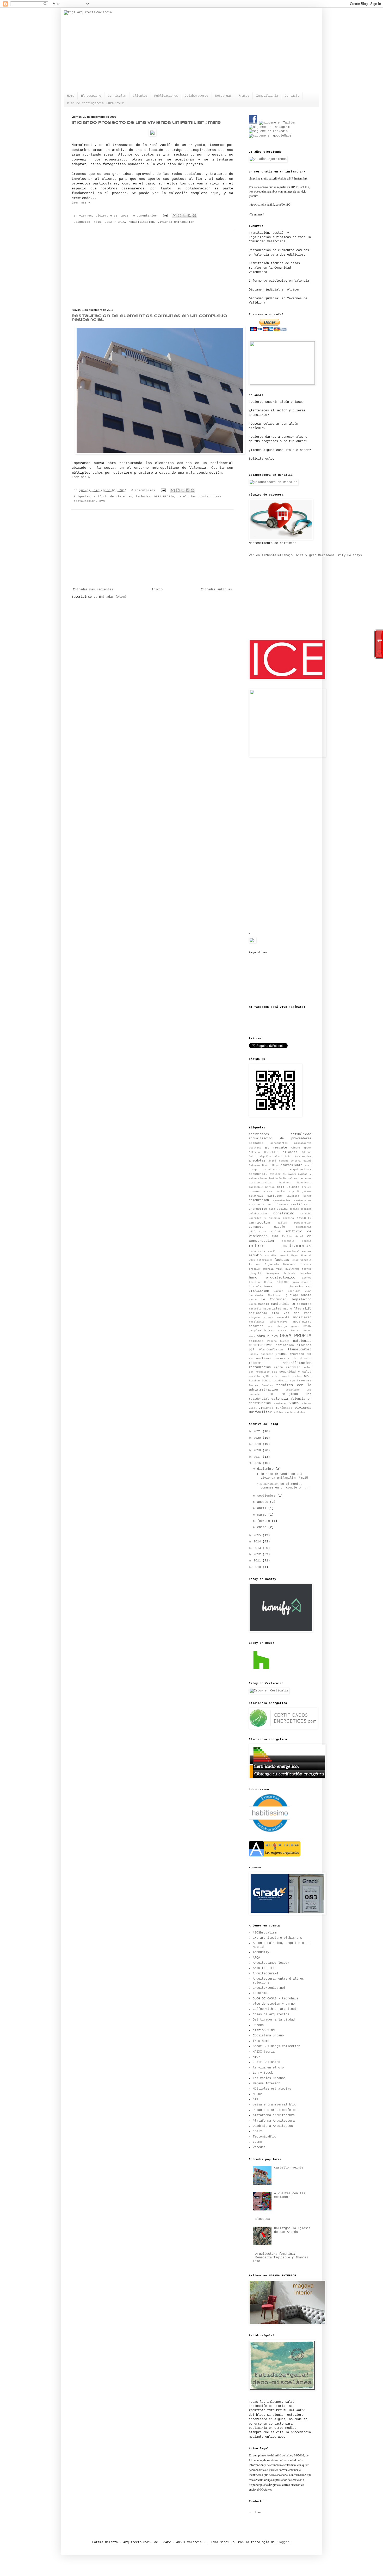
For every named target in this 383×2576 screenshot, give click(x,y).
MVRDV (307, 1326)
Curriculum (117, 96)
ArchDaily (261, 1952)
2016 (258, 1463)
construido (284, 1213)
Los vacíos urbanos (269, 2078)
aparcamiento (292, 1165)
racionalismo (260, 1358)
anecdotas (257, 1161)
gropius (254, 1269)
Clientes (140, 96)
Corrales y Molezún (264, 1218)
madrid (264, 1304)
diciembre (266, 1469)
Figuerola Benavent (280, 1265)
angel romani (278, 1161)
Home (71, 96)
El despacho (91, 96)
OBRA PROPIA (115, 222)
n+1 (255, 2099)
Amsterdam (303, 1157)
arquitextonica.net (269, 1988)
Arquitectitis (265, 1968)
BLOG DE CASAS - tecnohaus (276, 1999)
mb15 (97, 222)
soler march (280, 1376)
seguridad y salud (295, 1372)
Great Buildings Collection (276, 2046)
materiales (272, 1309)
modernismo (302, 1322)
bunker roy (285, 1192)
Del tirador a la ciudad (274, 2020)
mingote (254, 1317)
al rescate (276, 1147)
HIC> (256, 2057)
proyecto (297, 1354)
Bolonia (293, 1187)
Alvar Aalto (283, 1157)
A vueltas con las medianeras (290, 2195)
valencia (280, 1399)
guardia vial (273, 1269)
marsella (255, 1309)
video (294, 1403)
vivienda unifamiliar (176, 222)
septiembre (267, 1496)
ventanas (280, 1403)
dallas (282, 1223)
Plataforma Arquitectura (274, 2121)
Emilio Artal (293, 1236)
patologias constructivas (200, 497)
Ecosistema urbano (268, 2036)
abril (263, 1508)
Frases (244, 96)
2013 (258, 1548)
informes (282, 1282)
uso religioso (283, 1394)
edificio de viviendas (113, 497)
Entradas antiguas (216, 590)
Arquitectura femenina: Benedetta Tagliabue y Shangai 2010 (280, 2258)
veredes (259, 2147)
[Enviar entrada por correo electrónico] (165, 216)
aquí (215, 193)
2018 (258, 1450)
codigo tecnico (300, 1209)
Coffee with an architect (275, 2009)
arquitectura (273, 1170)
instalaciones (261, 1287)
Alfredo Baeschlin (264, 1152)
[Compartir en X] (184, 215)
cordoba (306, 1214)
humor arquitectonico (272, 1277)
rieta (278, 1367)
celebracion (259, 1200)
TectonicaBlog (265, 2137)
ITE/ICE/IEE (259, 1291)
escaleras (257, 1251)
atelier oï (278, 1174)
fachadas (143, 497)
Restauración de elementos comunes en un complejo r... (283, 1486)
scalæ (257, 2131)
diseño (280, 1227)
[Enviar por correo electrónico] (175, 215)
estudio (255, 1256)
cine (272, 1209)
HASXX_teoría (264, 2052)
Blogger (283, 2542)
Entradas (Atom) (113, 597)
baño (279, 1179)
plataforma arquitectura (274, 2115)
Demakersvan (303, 1223)
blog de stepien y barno (274, 2004)
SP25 (308, 1376)
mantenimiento (283, 1304)
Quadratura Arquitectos (273, 2126)
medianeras (258, 1313)
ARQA (256, 1958)
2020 (258, 1438)
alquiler (265, 1157)
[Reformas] (269, 1831)
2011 (258, 1561)
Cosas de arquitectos (271, 2015)
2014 (258, 1542)
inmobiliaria (302, 1282)
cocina (282, 1209)
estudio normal (277, 1256)
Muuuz (257, 2094)
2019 (258, 1444)
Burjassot (304, 1192)
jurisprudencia (299, 1295)
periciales (285, 1345)
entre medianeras (280, 1246)
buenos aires (261, 1191)
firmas (306, 1264)
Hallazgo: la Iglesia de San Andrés (292, 2230)
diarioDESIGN (264, 2030)
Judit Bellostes (266, 2062)
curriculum (259, 1222)
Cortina (288, 1218)
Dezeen (258, 2025)
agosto (264, 1502)
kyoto (253, 1300)
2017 (258, 1457)
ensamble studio (297, 1241)
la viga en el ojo (268, 2068)
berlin (270, 1187)
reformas (256, 1363)
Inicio (157, 590)
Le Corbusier (274, 1300)
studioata (281, 1381)
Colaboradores (197, 96)
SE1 (274, 1372)
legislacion (301, 1300)
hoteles (306, 1273)
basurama (260, 1993)
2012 (258, 1554)
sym (102, 501)
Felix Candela (301, 1260)
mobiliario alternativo (268, 1322)
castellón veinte (289, 2168)
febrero (264, 1521)
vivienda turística (275, 1408)
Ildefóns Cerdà (260, 1282)
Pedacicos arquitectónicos (276, 2110)
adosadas (256, 1143)
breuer (307, 1187)
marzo (263, 1515)
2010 (258, 1567)
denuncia (256, 1227)
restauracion (85, 501)
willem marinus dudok (289, 1413)
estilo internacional (284, 1252)
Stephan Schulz (260, 1381)
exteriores (265, 1260)
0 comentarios (145, 216)
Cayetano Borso (299, 1196)
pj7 (252, 1350)
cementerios (282, 1200)
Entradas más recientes (93, 590)
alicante (290, 1152)
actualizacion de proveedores (280, 1139)
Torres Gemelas (261, 1385)
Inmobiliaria (267, 96)
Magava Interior (266, 2084)
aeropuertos (279, 1143)
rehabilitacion (141, 222)
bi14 (281, 1187)
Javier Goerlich (287, 1291)
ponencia (267, 1354)
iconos (307, 1278)
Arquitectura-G (265, 1974)
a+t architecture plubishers (277, 1938)
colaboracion (258, 1214)
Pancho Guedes (279, 1341)
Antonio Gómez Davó (264, 1165)
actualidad (301, 1134)
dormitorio (304, 1227)
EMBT (275, 1236)
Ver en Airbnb (261, 555)
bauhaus (285, 1183)
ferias (254, 1264)
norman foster (289, 1331)
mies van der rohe (292, 1313)
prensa (281, 1354)
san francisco (259, 1372)
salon (307, 1367)
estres (307, 1252)
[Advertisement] (152, 269)
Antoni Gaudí (301, 1161)
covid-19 (304, 1218)
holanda (290, 1273)
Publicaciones (166, 96)
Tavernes (304, 1381)
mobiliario (302, 1317)
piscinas (304, 1345)
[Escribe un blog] (180, 215)
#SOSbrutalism (265, 1933)
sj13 (265, 1376)
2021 (258, 1431)
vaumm (257, 2142)
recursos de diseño (293, 1358)
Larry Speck (263, 2073)
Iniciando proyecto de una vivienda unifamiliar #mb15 (146, 123)
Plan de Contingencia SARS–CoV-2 (95, 103)
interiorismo (300, 1287)
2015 (258, 1535)
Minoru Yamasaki (277, 1317)
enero (263, 1527)
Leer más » (81, 203)
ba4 (271, 1179)
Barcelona (290, 1179)
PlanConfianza (271, 1350)
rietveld (293, 1367)
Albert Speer (301, 1148)
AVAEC (292, 1174)
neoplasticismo (262, 1331)
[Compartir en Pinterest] (194, 215)
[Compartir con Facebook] (189, 215)
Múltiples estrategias (272, 2089)
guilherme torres (298, 1269)
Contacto (292, 96)
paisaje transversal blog (275, 2105)
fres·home (261, 2041)
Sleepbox (263, 2219)
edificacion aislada (265, 1232)
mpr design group (284, 1326)
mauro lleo (292, 1309)
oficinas (256, 1341)
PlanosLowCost (299, 1350)
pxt (309, 1354)
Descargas (223, 96)
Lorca (253, 1304)
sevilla (254, 1376)
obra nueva (267, 1336)
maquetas (304, 1304)
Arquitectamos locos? (271, 1963)
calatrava (256, 1196)
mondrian (256, 1326)
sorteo (297, 1376)
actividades (259, 1134)
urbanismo (293, 1390)
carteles (275, 1196)
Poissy (254, 1354)
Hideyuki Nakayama (264, 1273)
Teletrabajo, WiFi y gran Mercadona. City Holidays (317, 555)
